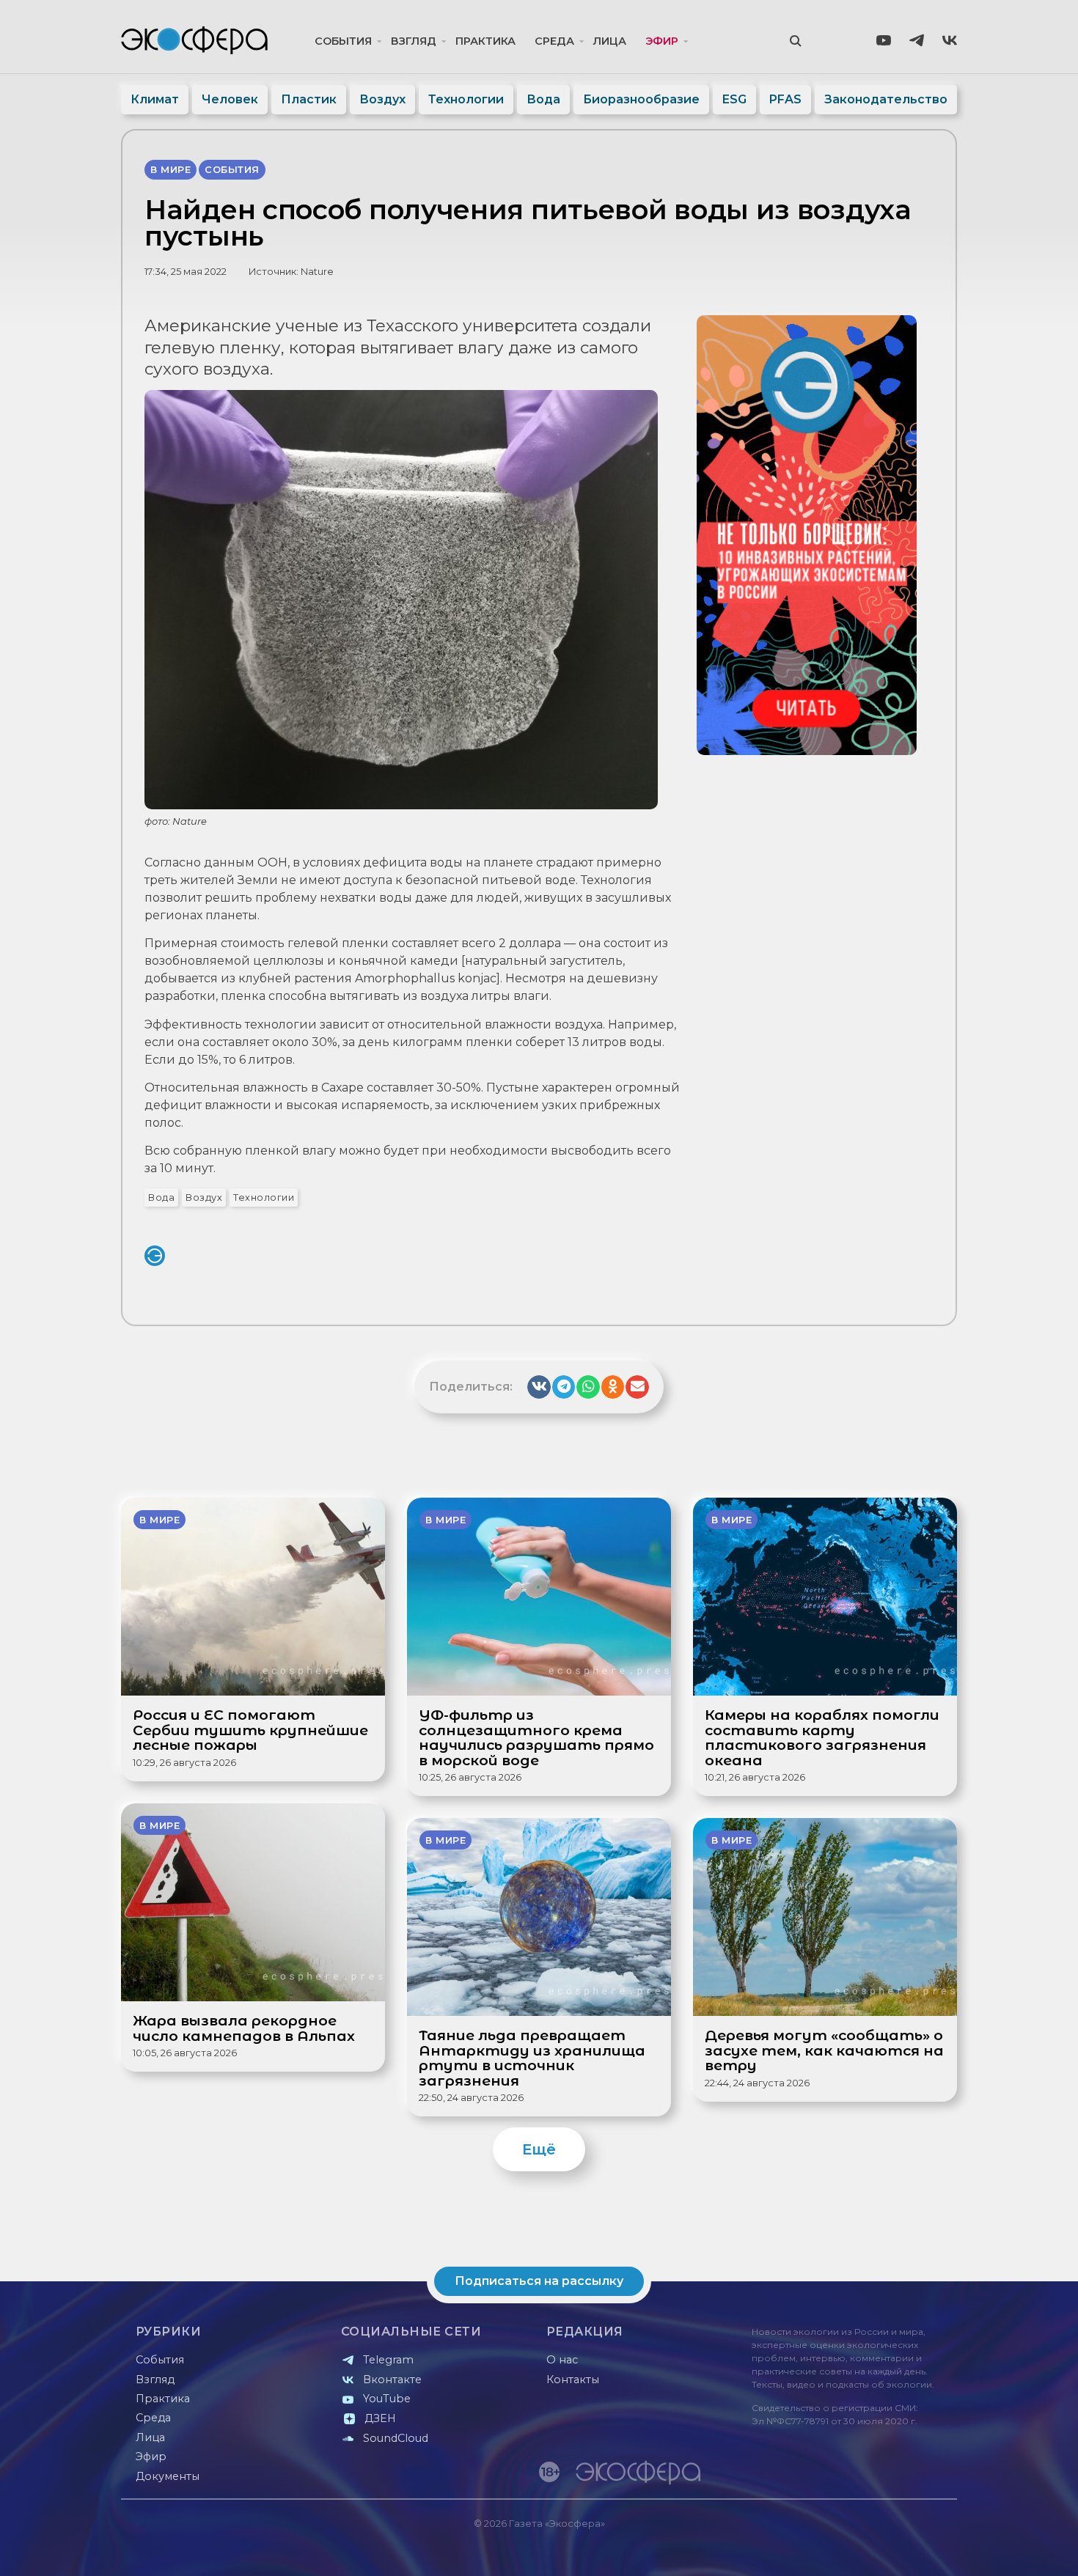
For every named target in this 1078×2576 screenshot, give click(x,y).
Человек (230, 99)
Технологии (466, 99)
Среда (554, 41)
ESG (734, 99)
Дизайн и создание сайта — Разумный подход (866, 2550)
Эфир (662, 41)
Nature (317, 272)
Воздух (382, 99)
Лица (610, 41)
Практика (485, 41)
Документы (168, 2476)
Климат (155, 99)
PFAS (785, 99)
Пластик (309, 99)
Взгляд (414, 41)
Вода (543, 99)
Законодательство (886, 99)
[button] (539, 1387)
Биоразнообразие (641, 99)
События (343, 41)
